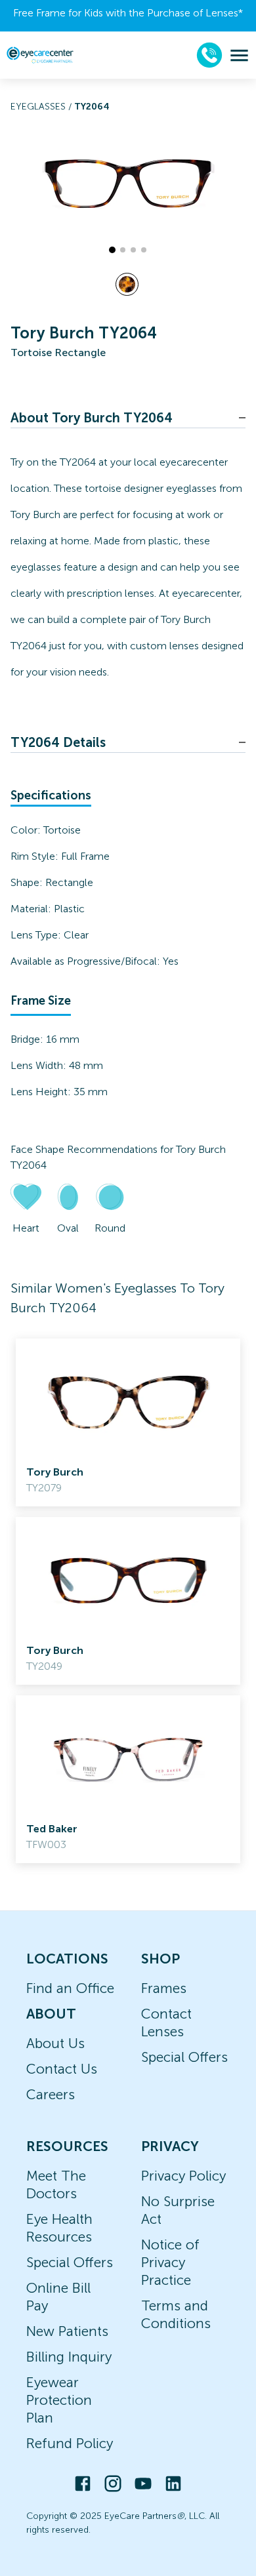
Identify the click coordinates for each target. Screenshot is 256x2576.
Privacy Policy (183, 2176)
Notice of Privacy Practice (170, 2262)
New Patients (67, 2331)
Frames (164, 1988)
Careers (51, 2094)
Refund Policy (70, 2443)
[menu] (239, 55)
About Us (55, 2043)
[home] (40, 55)
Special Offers (184, 2057)
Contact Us (62, 2069)
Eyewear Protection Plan (59, 2400)
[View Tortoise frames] (127, 284)
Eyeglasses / (42, 107)
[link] (128, 1422)
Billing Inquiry (69, 2357)
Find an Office (70, 1988)
